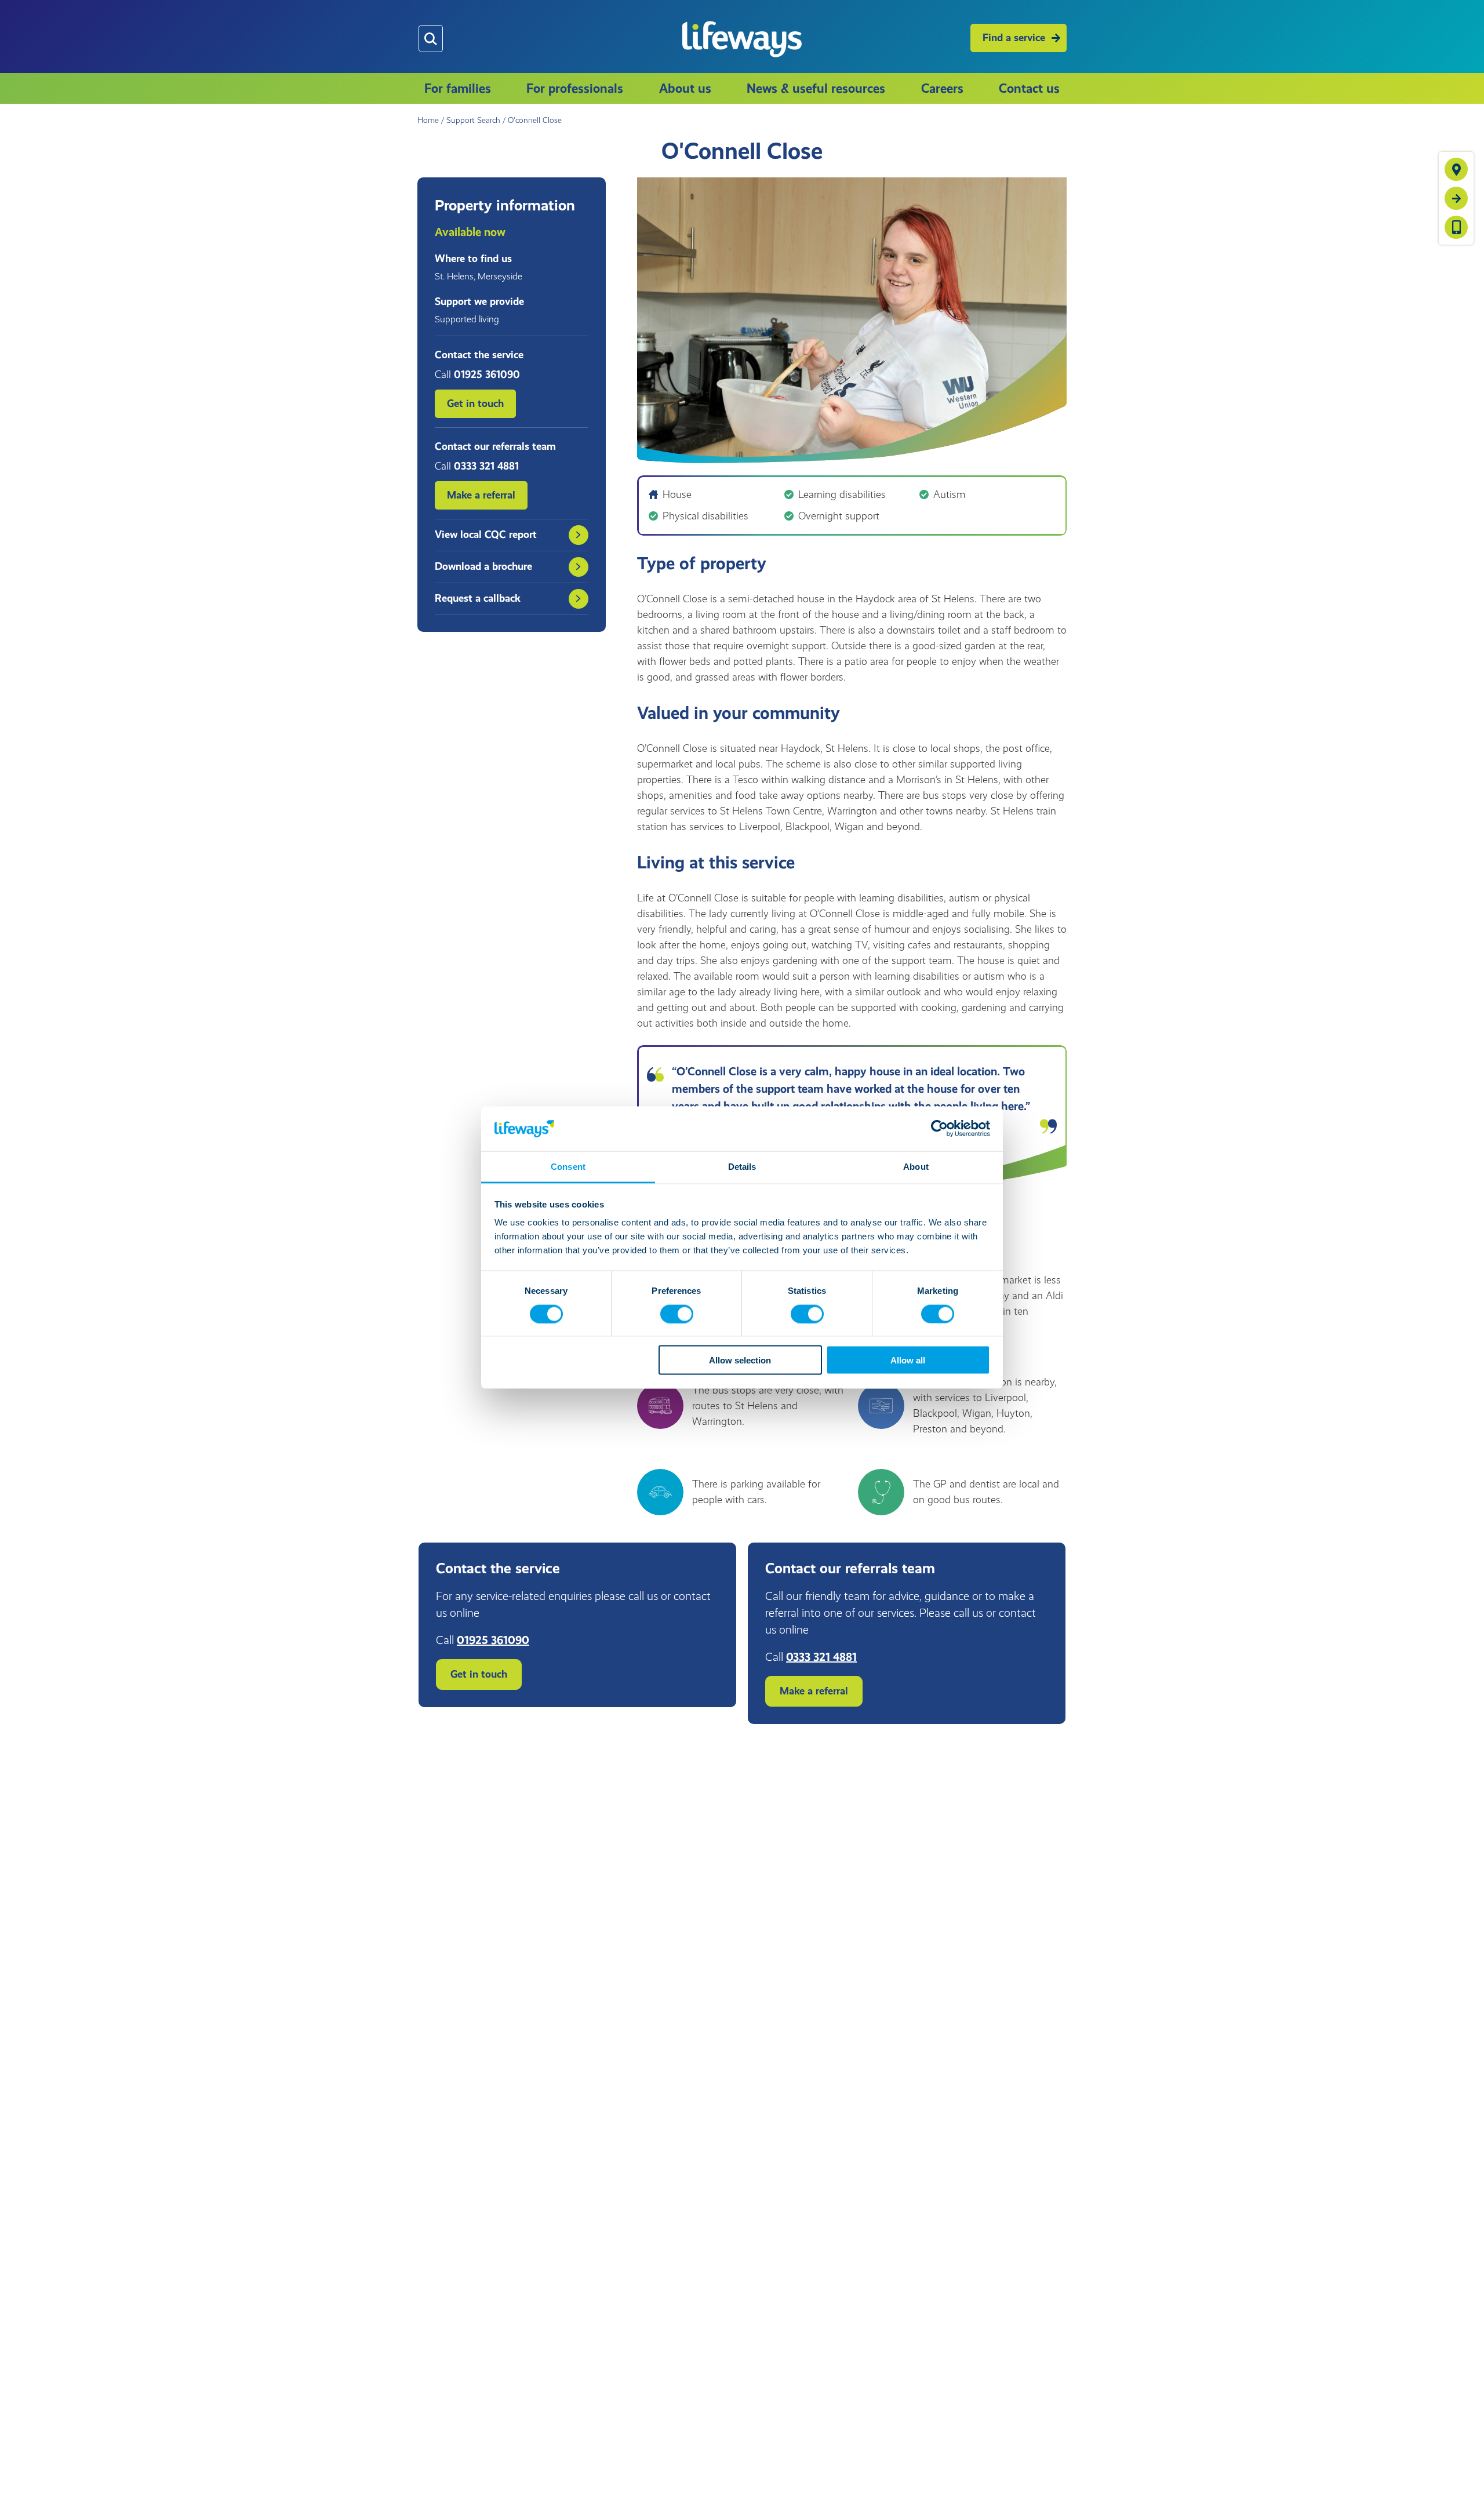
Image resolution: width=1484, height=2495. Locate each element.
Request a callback (478, 598)
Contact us (1029, 88)
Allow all (908, 1360)
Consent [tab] (568, 1166)
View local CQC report (486, 534)
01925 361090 (493, 1640)
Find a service (1014, 38)
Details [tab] (742, 1166)
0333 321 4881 (821, 1657)
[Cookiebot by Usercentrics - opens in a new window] (939, 1129)
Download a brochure (483, 566)
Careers (942, 88)
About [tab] (916, 1166)
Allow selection (740, 1360)
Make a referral (481, 495)
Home (428, 120)
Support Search (473, 120)
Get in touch (475, 403)
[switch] (677, 1314)
